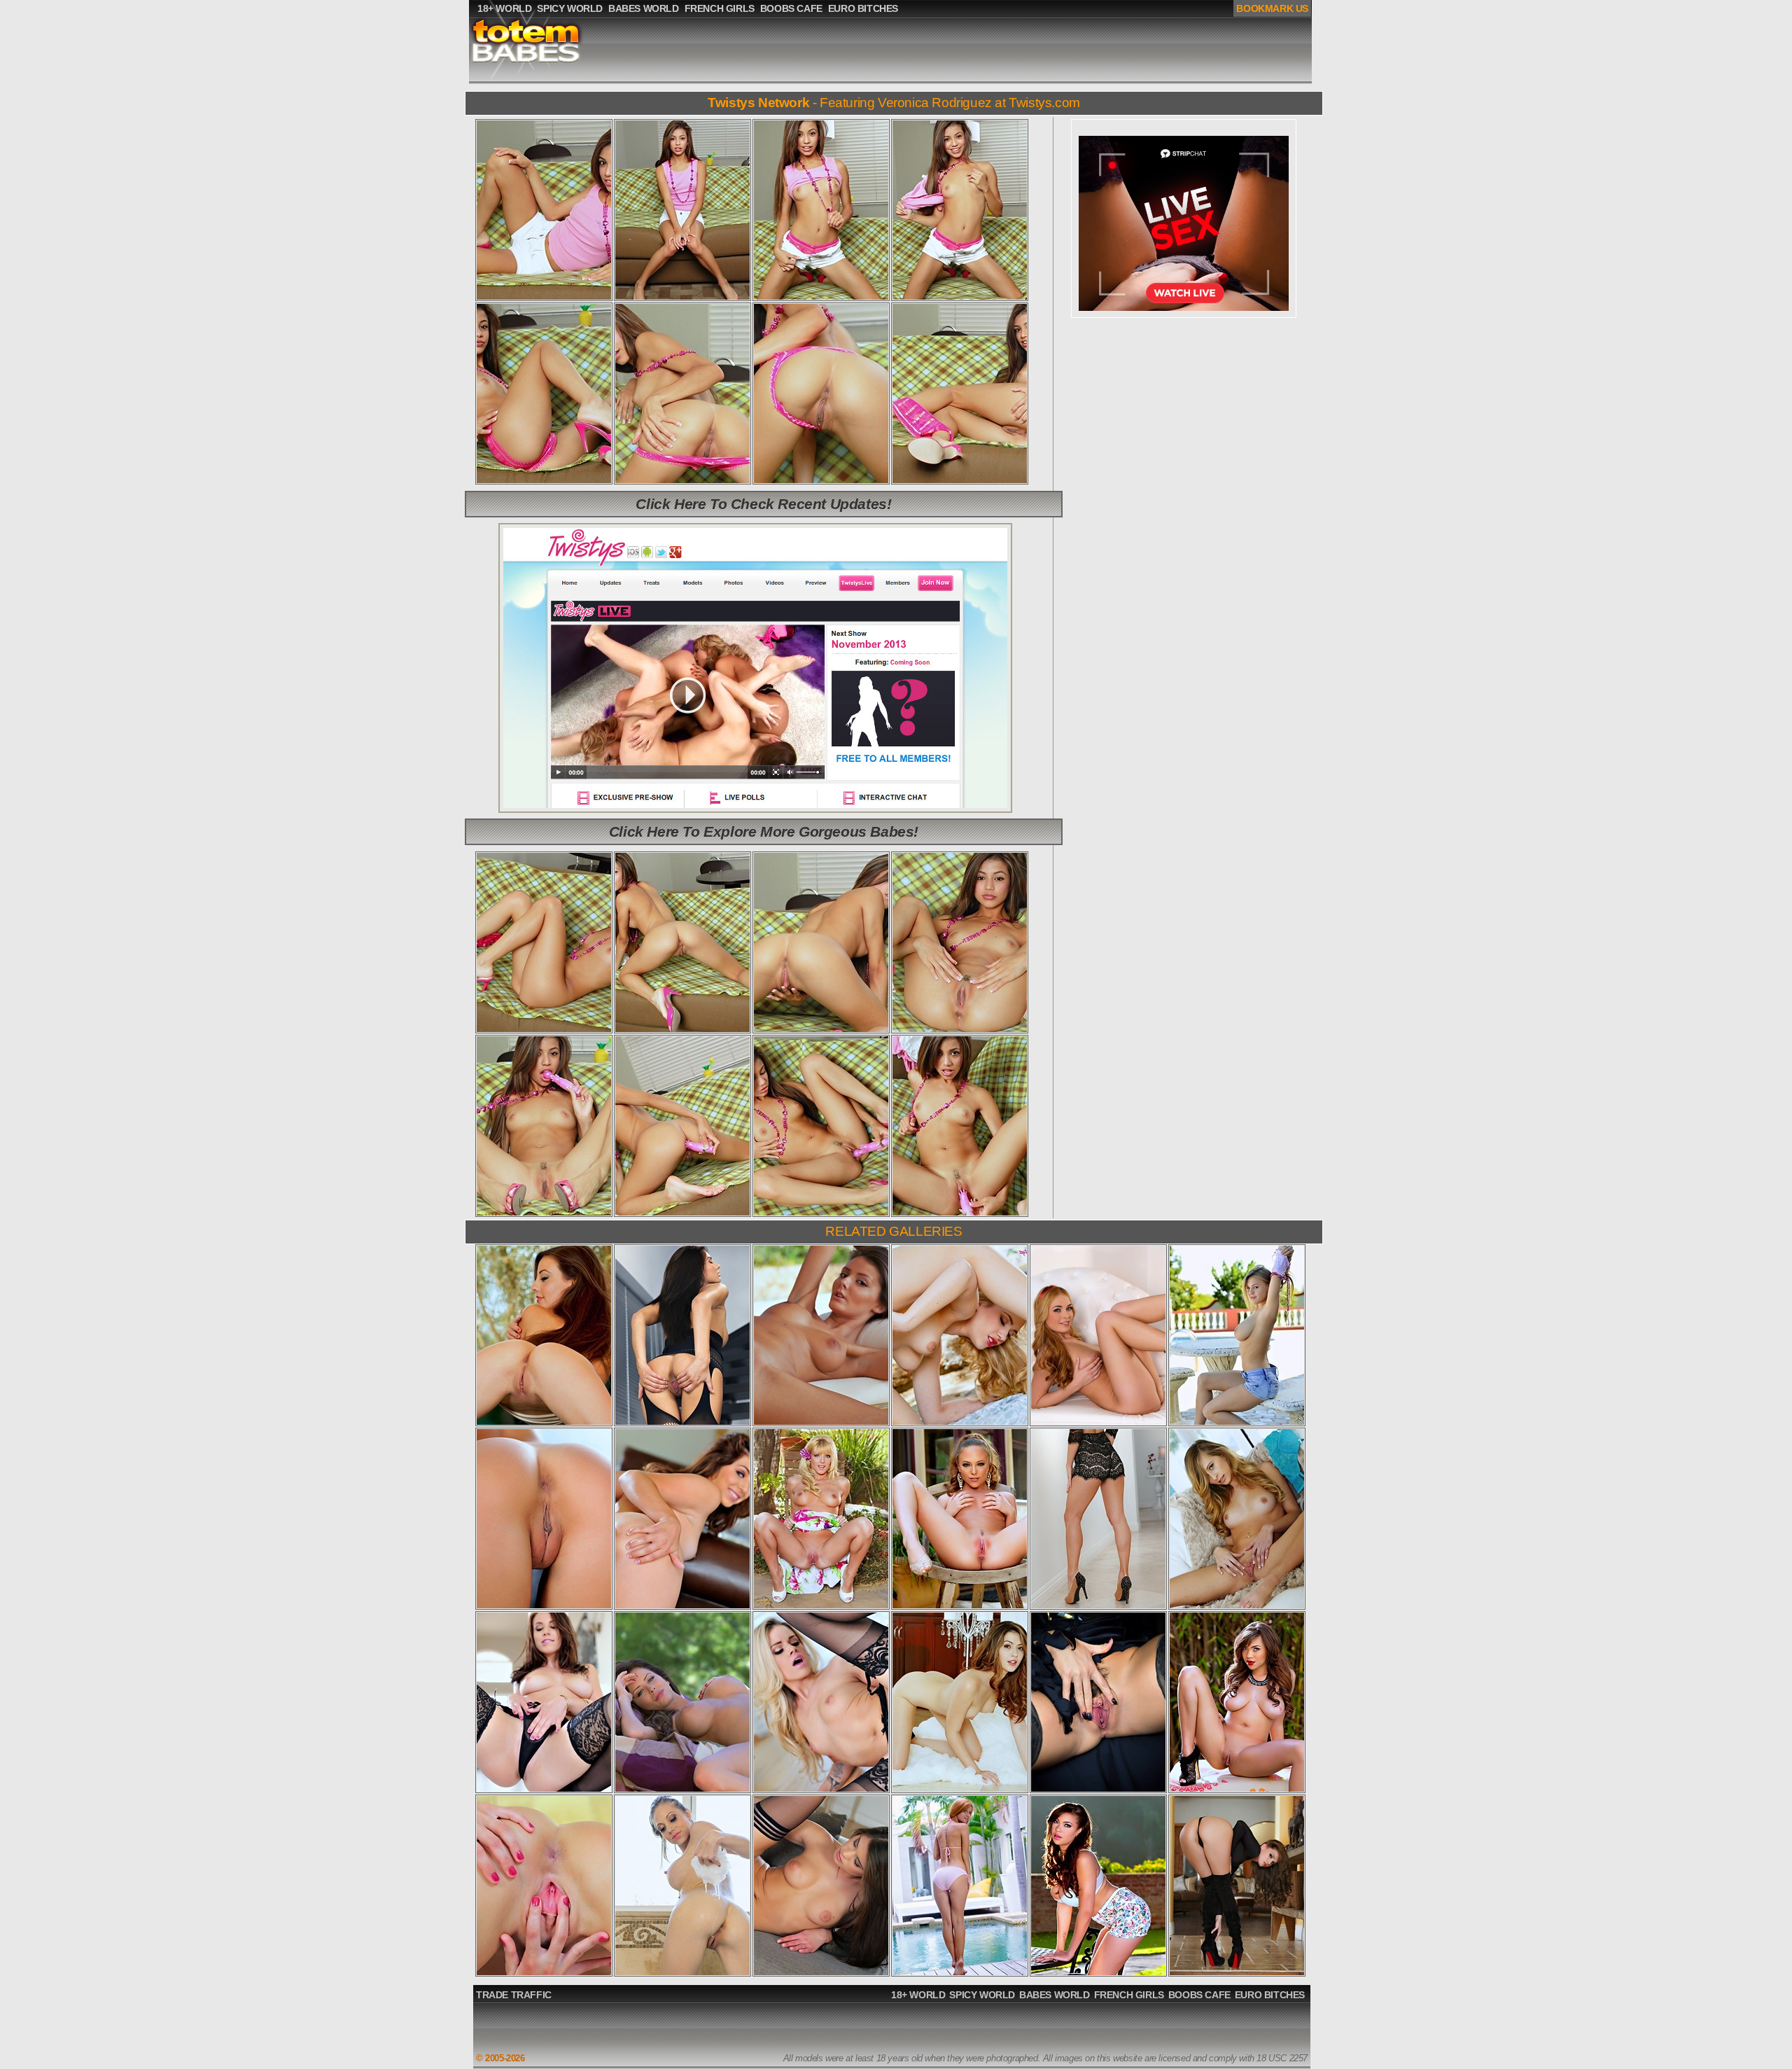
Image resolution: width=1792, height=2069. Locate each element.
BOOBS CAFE (1199, 1995)
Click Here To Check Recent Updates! (763, 504)
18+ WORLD (918, 1995)
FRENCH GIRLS (1129, 1995)
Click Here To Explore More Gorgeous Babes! (764, 831)
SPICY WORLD (982, 1995)
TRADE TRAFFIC (514, 1995)
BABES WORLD (1055, 1995)
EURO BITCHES (1270, 1995)
